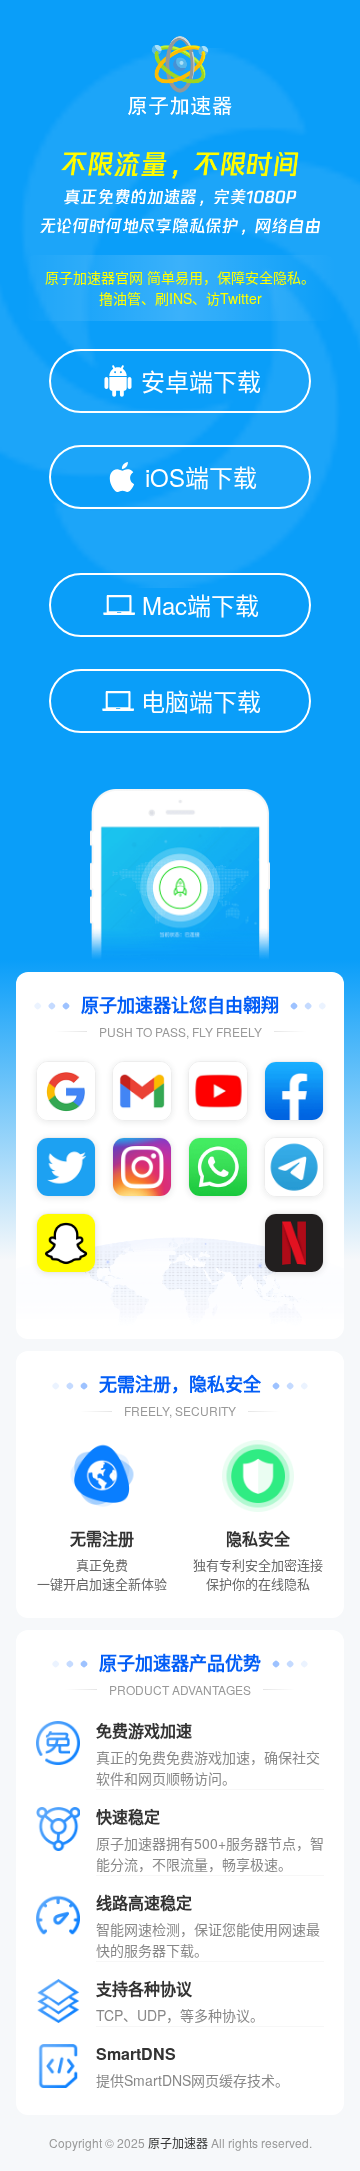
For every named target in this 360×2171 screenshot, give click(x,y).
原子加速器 (178, 2142)
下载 (180, 1950)
